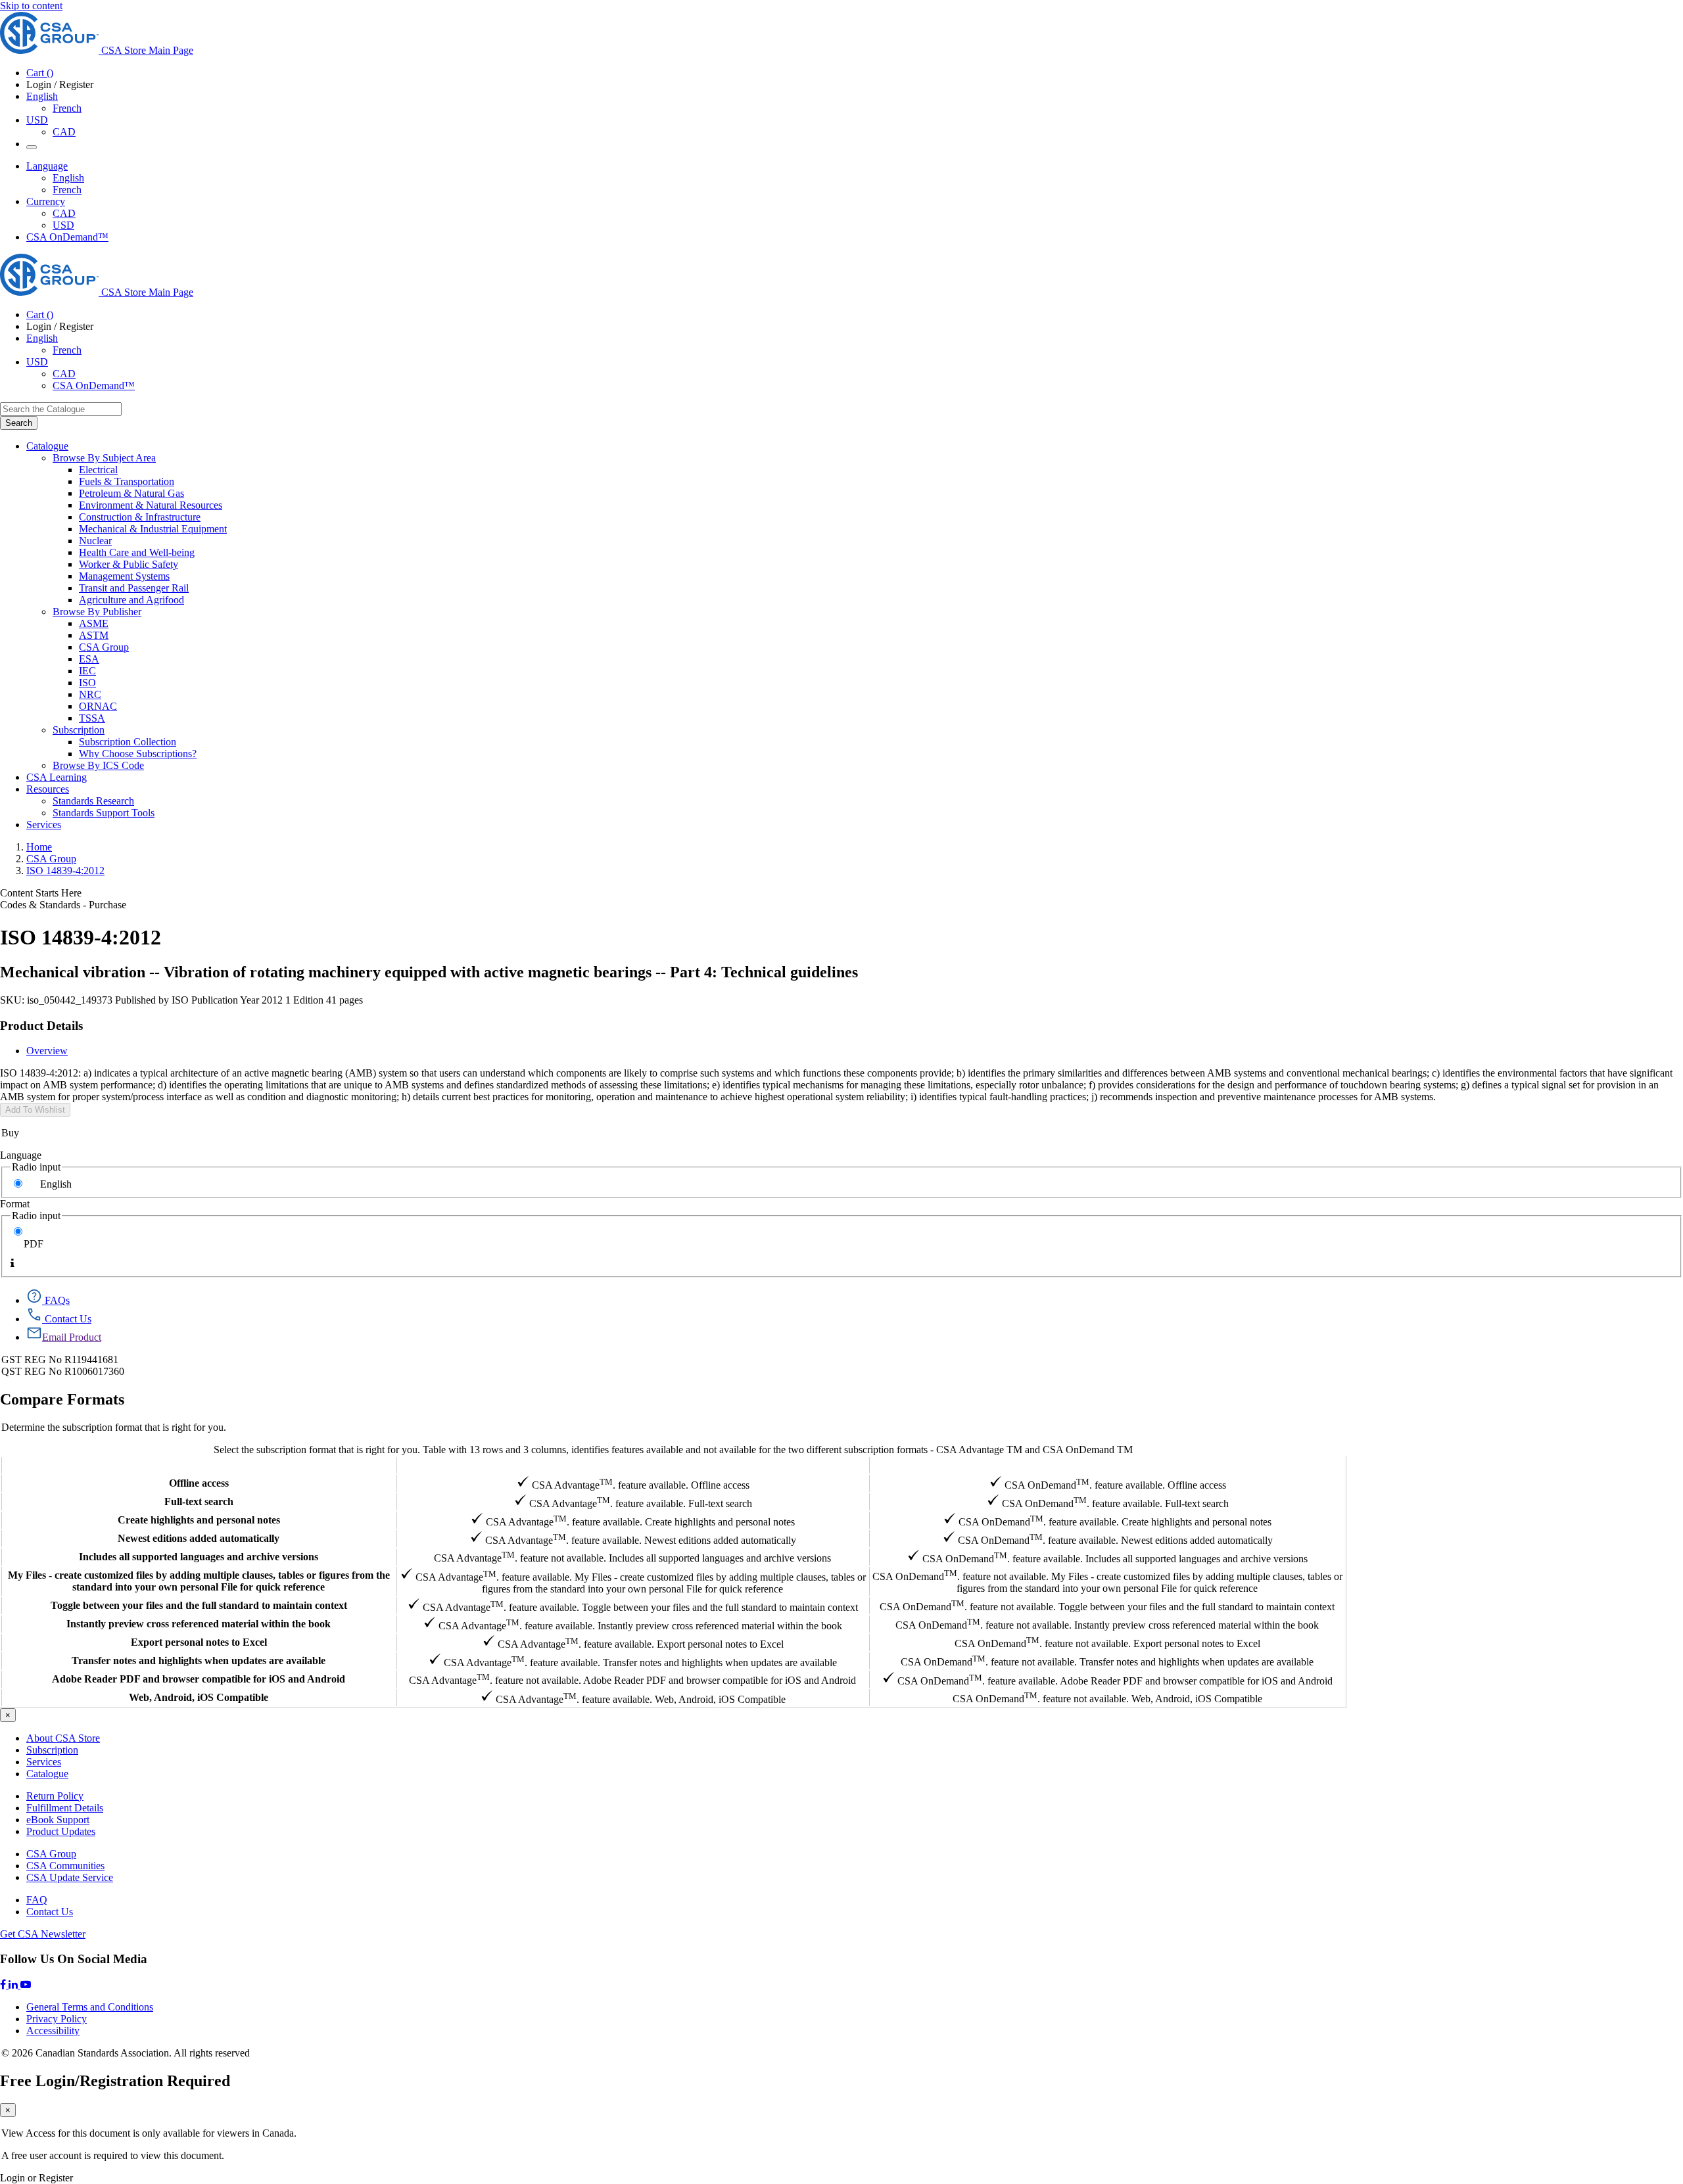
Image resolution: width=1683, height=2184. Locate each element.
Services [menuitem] (44, 825)
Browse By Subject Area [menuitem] (104, 458)
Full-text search (199, 1501)
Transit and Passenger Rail (134, 588)
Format (15, 1204)
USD (37, 120)
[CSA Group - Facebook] (4, 1985)
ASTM (94, 635)
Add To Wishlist (35, 1110)
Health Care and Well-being (137, 552)
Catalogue (47, 1774)
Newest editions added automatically (199, 1538)
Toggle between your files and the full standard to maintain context (199, 1605)
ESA (89, 659)
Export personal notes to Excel (199, 1642)
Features (199, 1465)
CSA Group (104, 647)
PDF (34, 1244)
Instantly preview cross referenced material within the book (199, 1624)
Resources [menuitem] (48, 789)
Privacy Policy (57, 2019)
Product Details (41, 1026)
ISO (87, 683)
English (68, 178)
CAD (64, 132)
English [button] (42, 96)
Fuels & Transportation (127, 481)
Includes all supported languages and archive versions (199, 1557)
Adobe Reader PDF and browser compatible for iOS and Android (199, 1679)
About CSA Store (63, 1738)
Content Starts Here (41, 893)
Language (21, 1155)
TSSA (92, 718)
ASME (94, 623)
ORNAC (98, 706)
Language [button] (47, 166)
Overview (47, 1051)
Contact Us (50, 1912)
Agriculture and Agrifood (131, 600)
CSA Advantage (632, 1465)
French (67, 108)
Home (39, 847)
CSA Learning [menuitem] (57, 777)
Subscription (52, 1750)
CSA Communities (65, 1866)
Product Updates (61, 1831)
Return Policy (55, 1796)
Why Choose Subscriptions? (138, 754)
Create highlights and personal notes (199, 1520)
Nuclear (95, 541)
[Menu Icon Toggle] (32, 147)
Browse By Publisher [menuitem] (97, 612)
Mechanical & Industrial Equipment (153, 529)
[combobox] (61, 409)
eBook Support (58, 1820)
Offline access (199, 1483)
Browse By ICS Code (98, 765)
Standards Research (93, 801)
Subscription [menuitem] (79, 730)
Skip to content (31, 6)
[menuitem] (881, 470)
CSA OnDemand (1107, 1465)
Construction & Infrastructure (140, 517)
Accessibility (53, 2031)
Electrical (98, 470)
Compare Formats (62, 1399)
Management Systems (124, 576)
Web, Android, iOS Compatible (199, 1697)
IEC (87, 671)
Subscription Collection (128, 742)
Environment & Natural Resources (151, 505)
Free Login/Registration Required (115, 2081)
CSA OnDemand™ (67, 237)
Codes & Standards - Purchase (63, 905)
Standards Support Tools (104, 813)
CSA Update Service (70, 1877)
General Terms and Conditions (90, 2007)
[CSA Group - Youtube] (26, 1985)
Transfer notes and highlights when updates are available (199, 1661)
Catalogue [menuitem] (47, 446)
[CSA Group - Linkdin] (14, 1985)
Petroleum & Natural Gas (131, 493)
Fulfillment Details (65, 1808)
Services (44, 1762)
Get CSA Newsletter (43, 1934)
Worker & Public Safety (129, 564)
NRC (90, 694)
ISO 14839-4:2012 (65, 871)
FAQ (37, 1900)
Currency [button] (46, 201)
